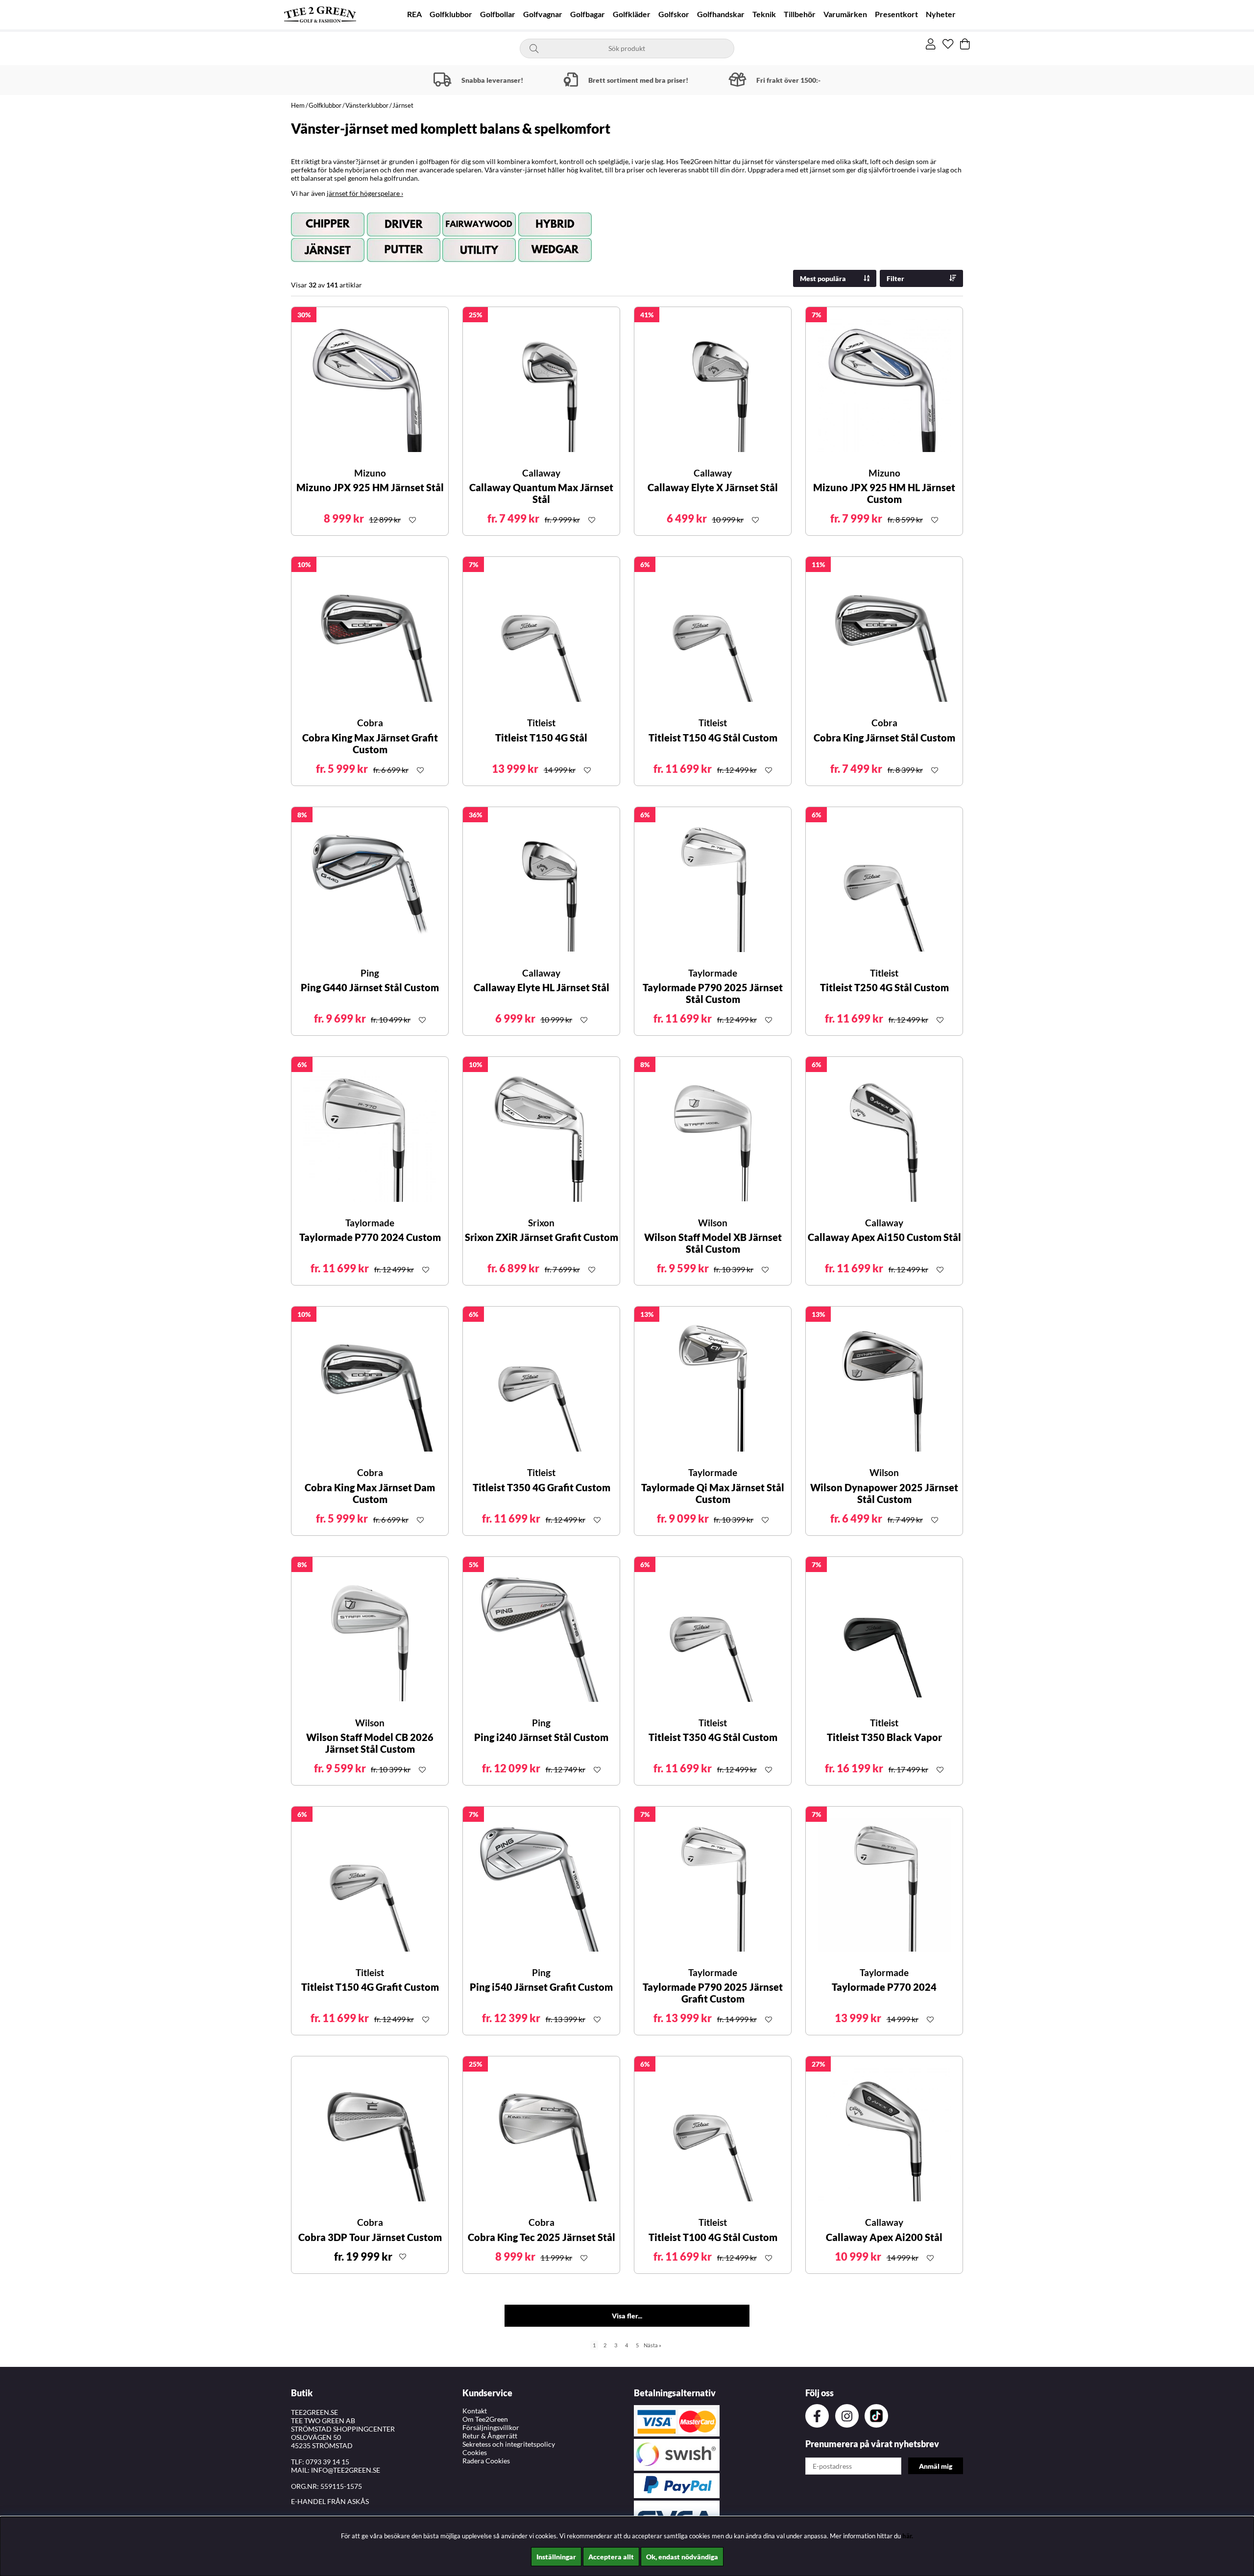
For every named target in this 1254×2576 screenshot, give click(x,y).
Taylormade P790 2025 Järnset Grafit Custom (713, 1993)
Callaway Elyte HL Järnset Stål (542, 987)
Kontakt (475, 2411)
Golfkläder (632, 14)
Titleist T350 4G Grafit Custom (542, 1487)
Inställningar (556, 2557)
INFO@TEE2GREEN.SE (346, 2470)
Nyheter (941, 14)
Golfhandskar (721, 14)
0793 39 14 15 (327, 2462)
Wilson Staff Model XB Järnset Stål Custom (713, 1243)
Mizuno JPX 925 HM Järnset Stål (370, 487)
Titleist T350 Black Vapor (884, 1737)
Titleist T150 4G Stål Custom (713, 738)
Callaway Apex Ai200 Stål (884, 2237)
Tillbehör (800, 14)
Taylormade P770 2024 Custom (370, 1237)
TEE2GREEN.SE (314, 2412)
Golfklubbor (451, 14)
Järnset (403, 105)
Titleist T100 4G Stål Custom (713, 2237)
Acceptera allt (611, 2557)
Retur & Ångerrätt (490, 2436)
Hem (298, 105)
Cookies (475, 2452)
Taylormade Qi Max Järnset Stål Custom (713, 1493)
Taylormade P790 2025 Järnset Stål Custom (713, 993)
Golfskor (674, 14)
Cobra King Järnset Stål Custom (884, 738)
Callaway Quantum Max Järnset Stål (541, 493)
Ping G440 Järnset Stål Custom (370, 987)
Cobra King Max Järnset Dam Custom (370, 1493)
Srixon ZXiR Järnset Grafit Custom (542, 1237)
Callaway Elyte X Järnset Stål (713, 487)
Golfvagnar (543, 14)
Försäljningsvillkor (491, 2427)
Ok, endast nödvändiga (682, 2557)
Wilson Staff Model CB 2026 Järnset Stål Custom (370, 1743)
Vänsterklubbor (367, 105)
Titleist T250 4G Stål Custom (884, 987)
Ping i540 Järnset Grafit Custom (541, 1987)
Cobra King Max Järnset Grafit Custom (370, 743)
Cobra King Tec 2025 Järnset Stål (542, 2237)
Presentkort (896, 14)
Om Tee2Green (485, 2419)
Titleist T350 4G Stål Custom (713, 1737)
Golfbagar (588, 14)
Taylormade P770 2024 (884, 1987)
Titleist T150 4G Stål (541, 738)
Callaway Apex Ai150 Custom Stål (884, 1237)
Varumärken (845, 14)
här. (908, 2536)
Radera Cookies (486, 2461)
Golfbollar (498, 14)
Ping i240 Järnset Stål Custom (541, 1737)
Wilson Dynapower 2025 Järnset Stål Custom (884, 1493)
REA (414, 14)
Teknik (764, 14)
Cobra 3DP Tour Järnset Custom (370, 2237)
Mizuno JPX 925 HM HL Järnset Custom (884, 493)
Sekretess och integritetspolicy (509, 2444)
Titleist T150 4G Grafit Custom (370, 1987)
